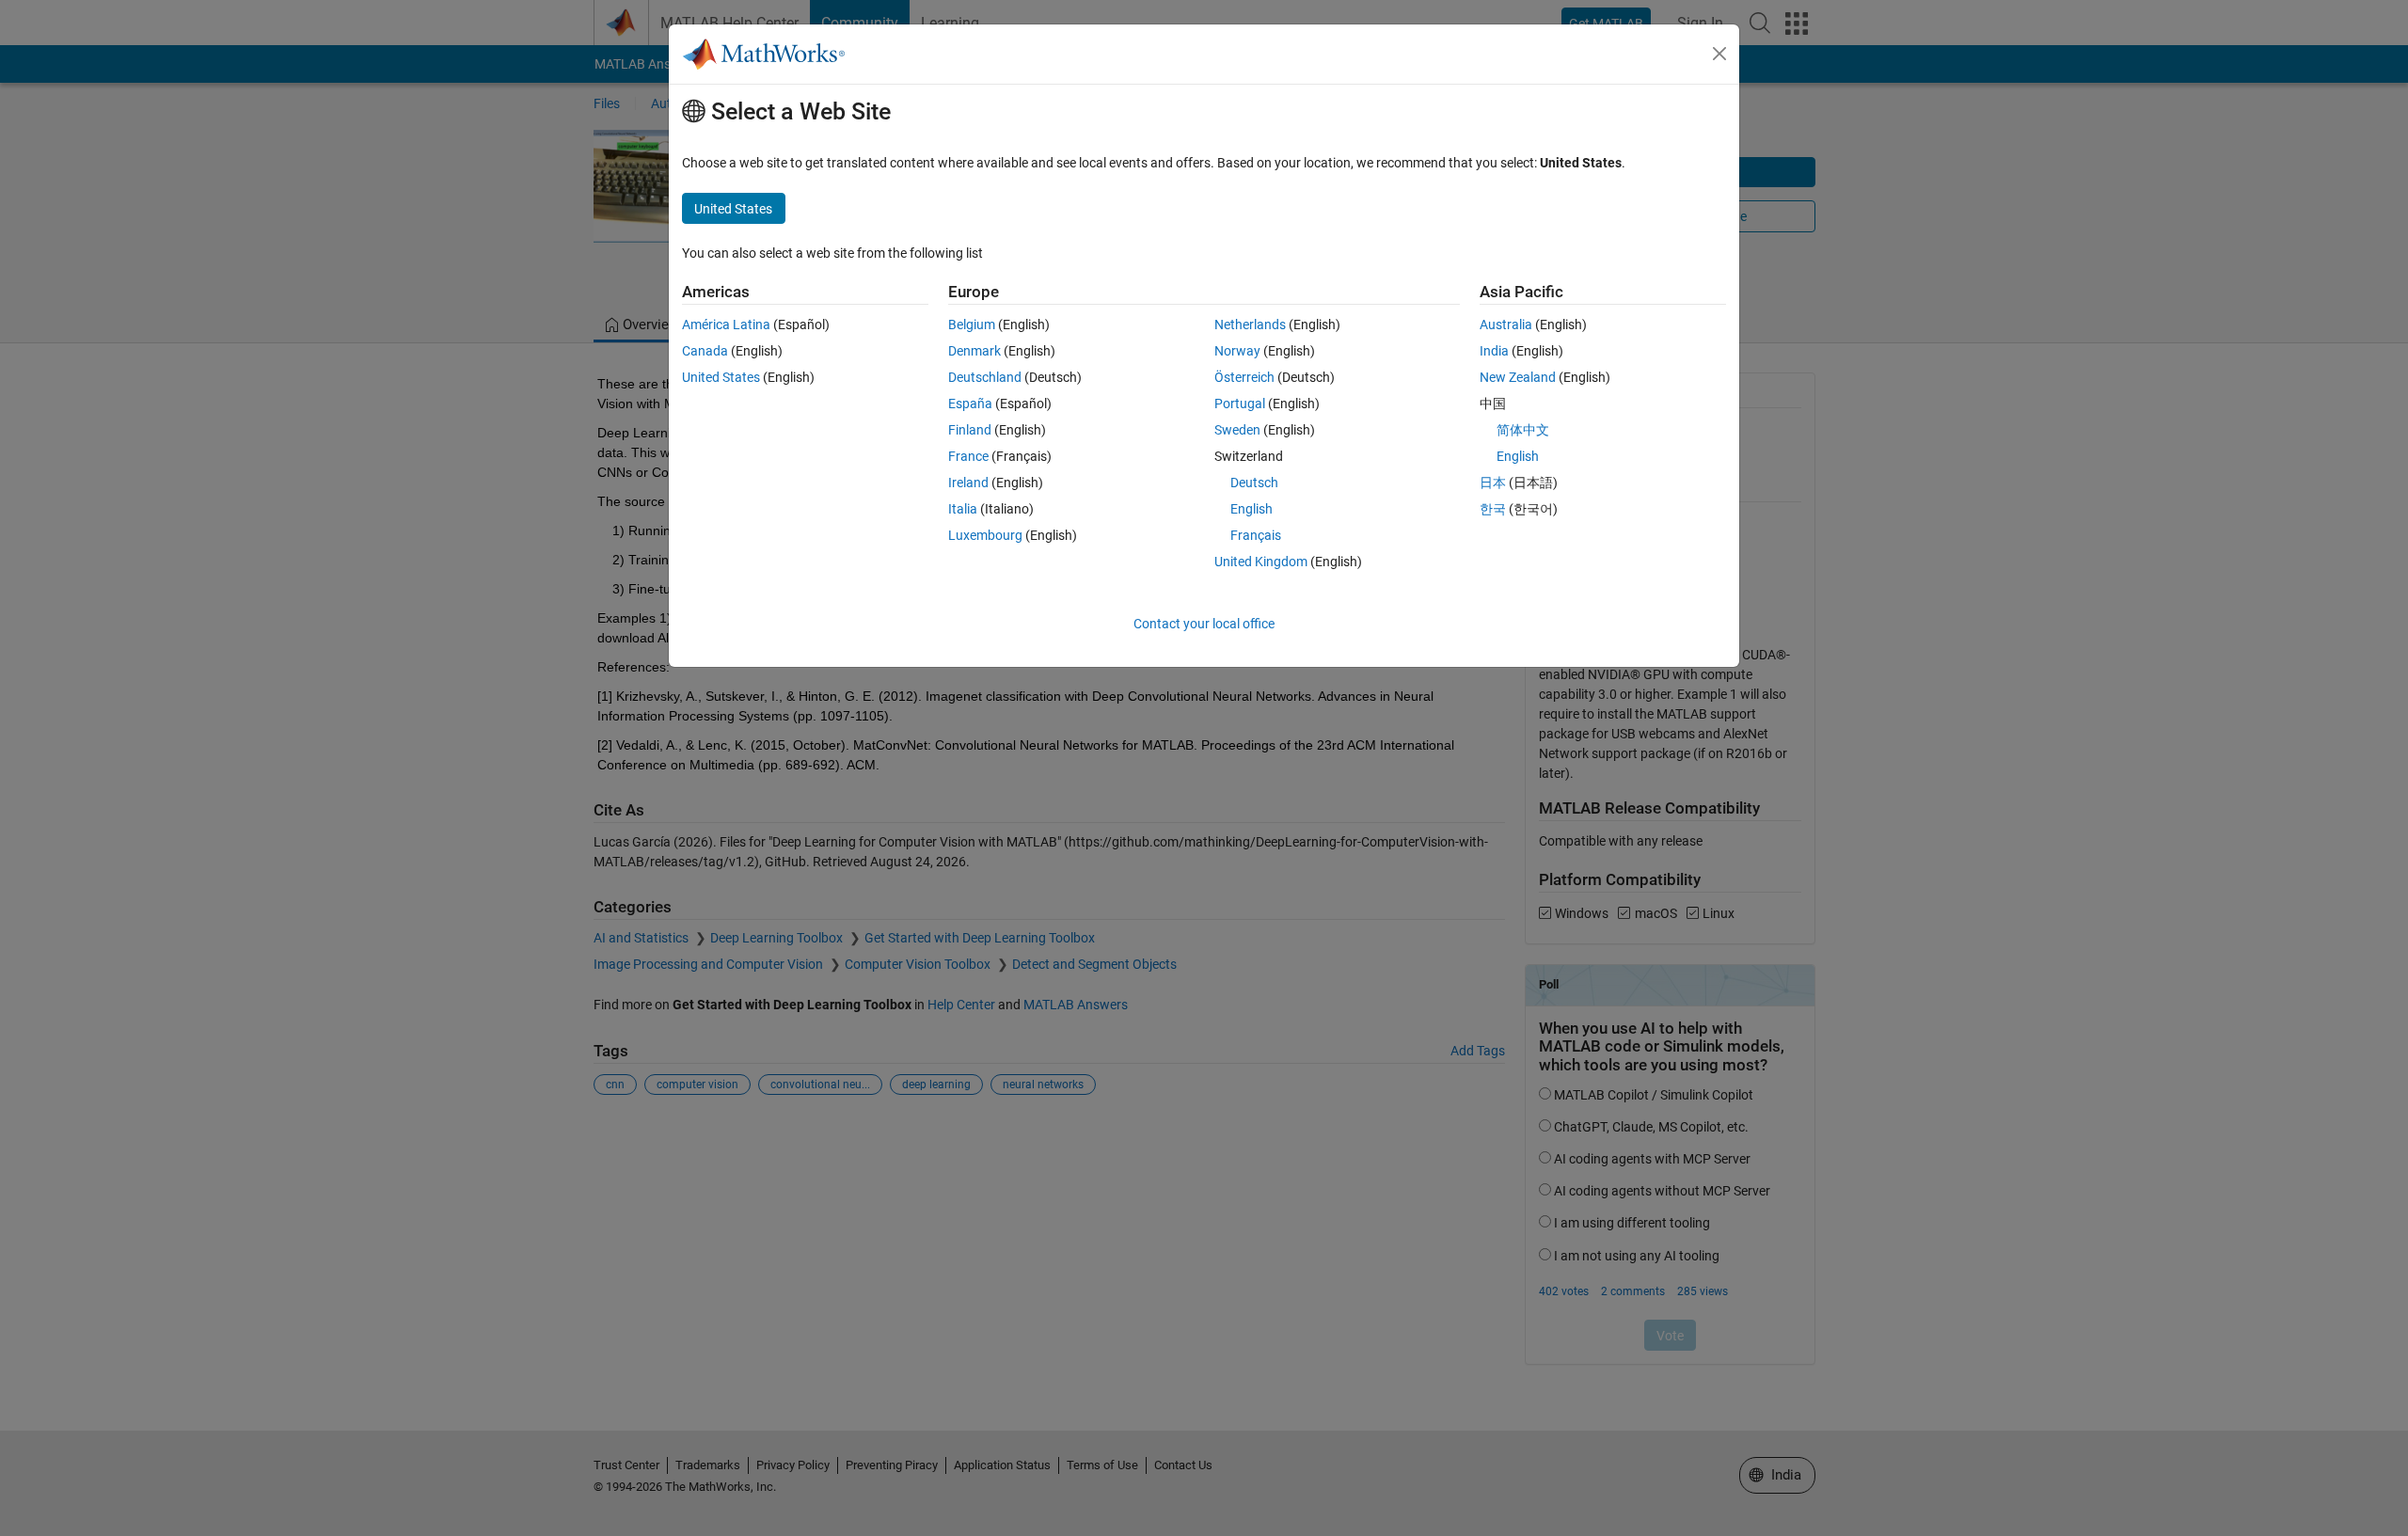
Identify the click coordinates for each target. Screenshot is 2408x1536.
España (970, 404)
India (1494, 351)
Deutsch (1254, 483)
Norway (1237, 351)
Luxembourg (985, 535)
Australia (1506, 325)
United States (721, 377)
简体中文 (1523, 430)
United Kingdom (1261, 562)
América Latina (726, 325)
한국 (1493, 509)
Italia (963, 509)
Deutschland (985, 377)
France (968, 456)
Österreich (1244, 377)
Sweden (1237, 430)
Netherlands (1250, 325)
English (1252, 509)
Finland (970, 430)
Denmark (974, 351)
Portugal (1240, 404)
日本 (1493, 483)
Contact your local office (1204, 624)
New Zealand (1518, 377)
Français (1256, 535)
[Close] (1719, 54)
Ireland (968, 483)
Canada (705, 351)
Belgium (972, 325)
